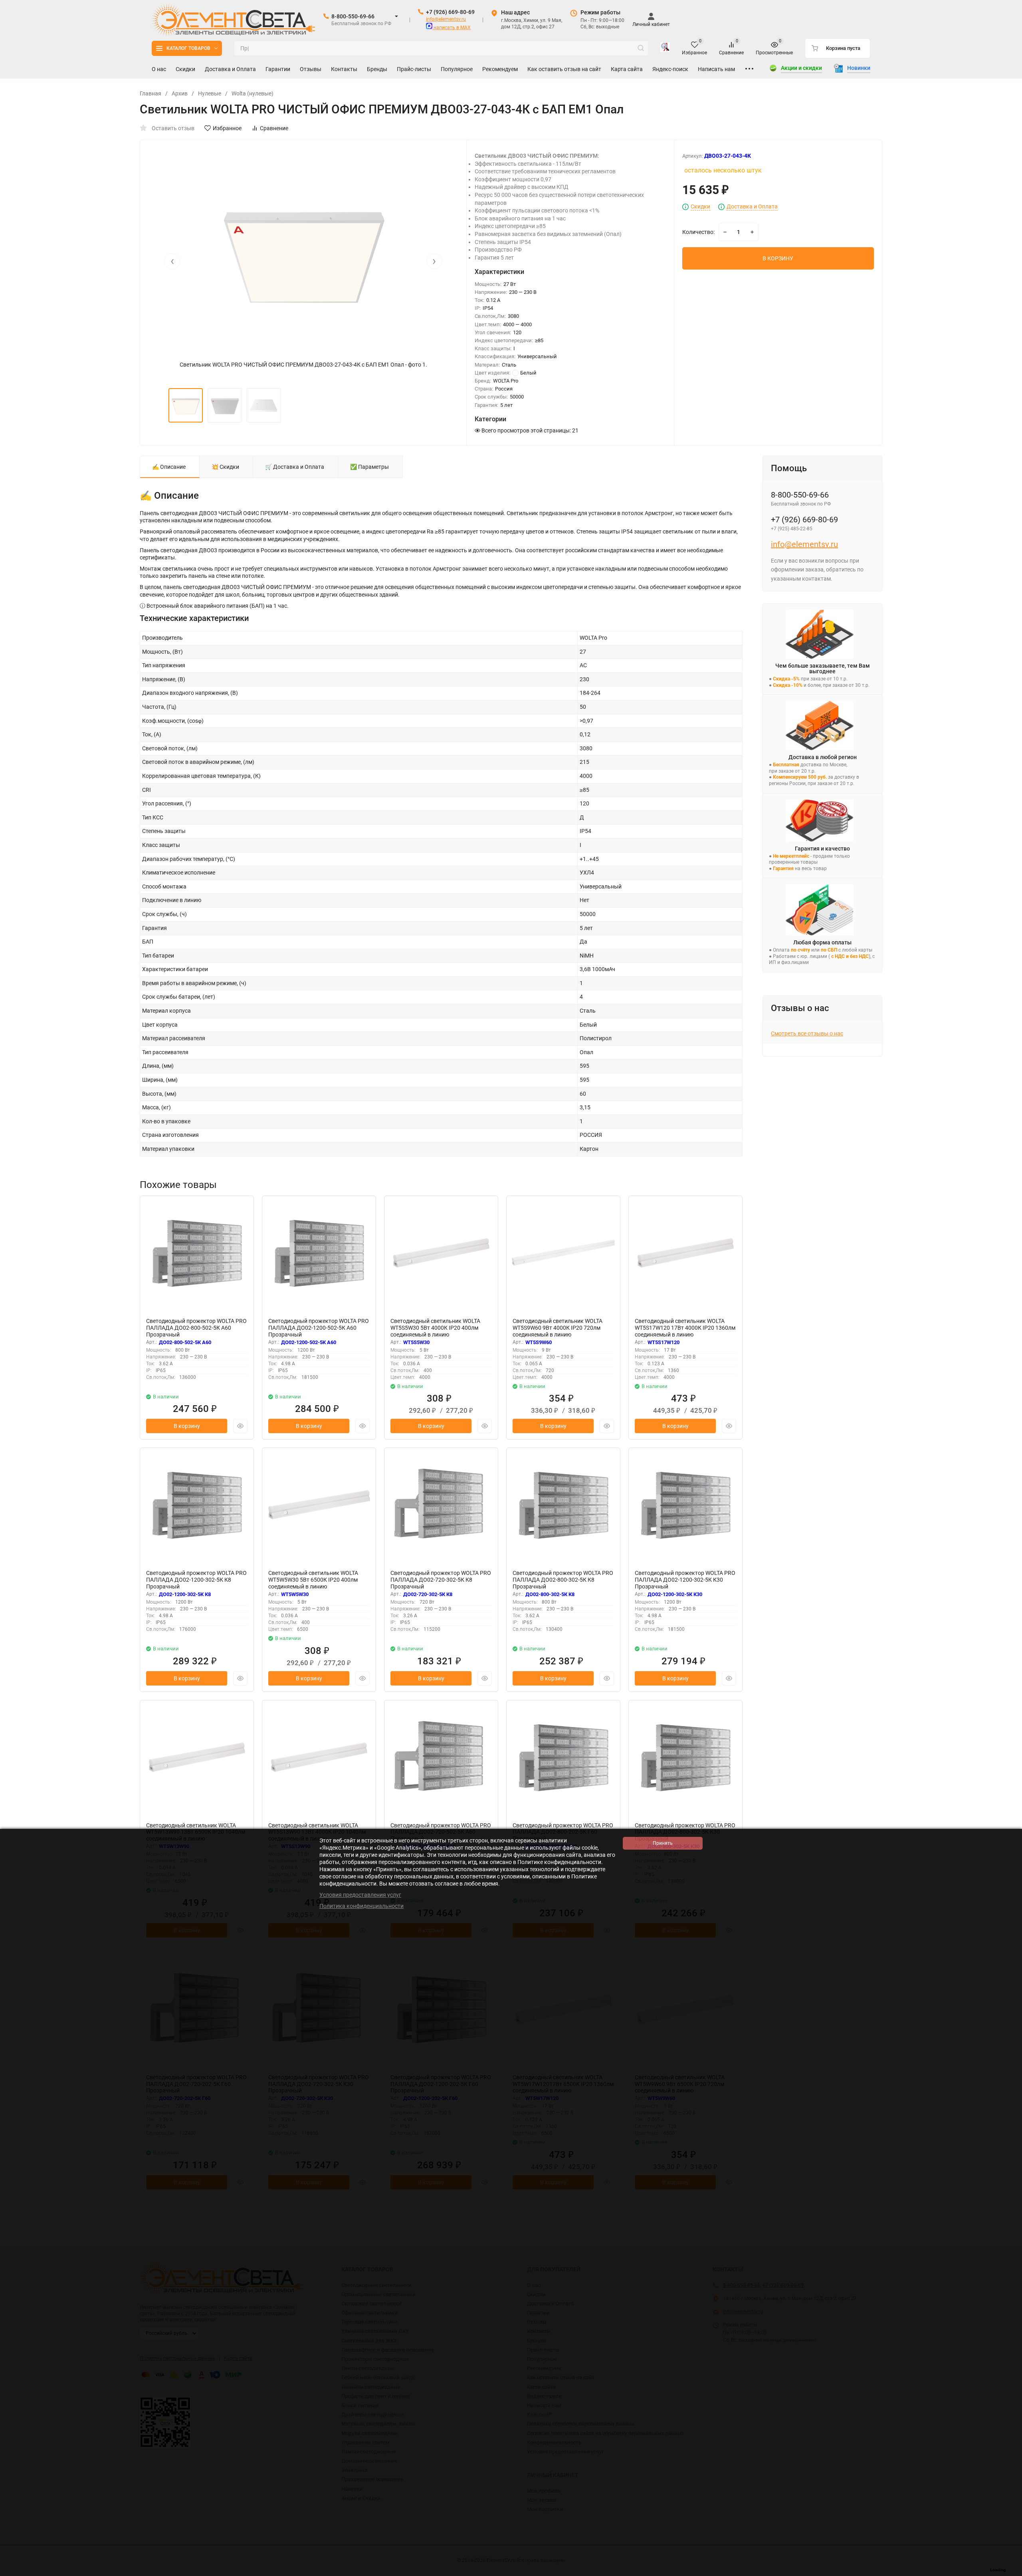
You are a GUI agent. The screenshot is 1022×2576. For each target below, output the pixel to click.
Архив (180, 93)
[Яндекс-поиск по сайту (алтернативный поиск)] (665, 48)
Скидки (700, 207)
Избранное (227, 128)
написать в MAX (452, 28)
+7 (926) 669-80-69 (450, 12)
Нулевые (210, 93)
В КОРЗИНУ (778, 258)
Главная (151, 93)
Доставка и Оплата (752, 207)
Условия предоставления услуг (360, 1895)
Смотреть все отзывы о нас (807, 1033)
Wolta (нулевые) (253, 93)
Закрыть (1010, 2572)
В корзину (187, 1426)
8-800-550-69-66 (353, 16)
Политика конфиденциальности (361, 1906)
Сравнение (274, 128)
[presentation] (172, 261)
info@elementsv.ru (446, 19)
